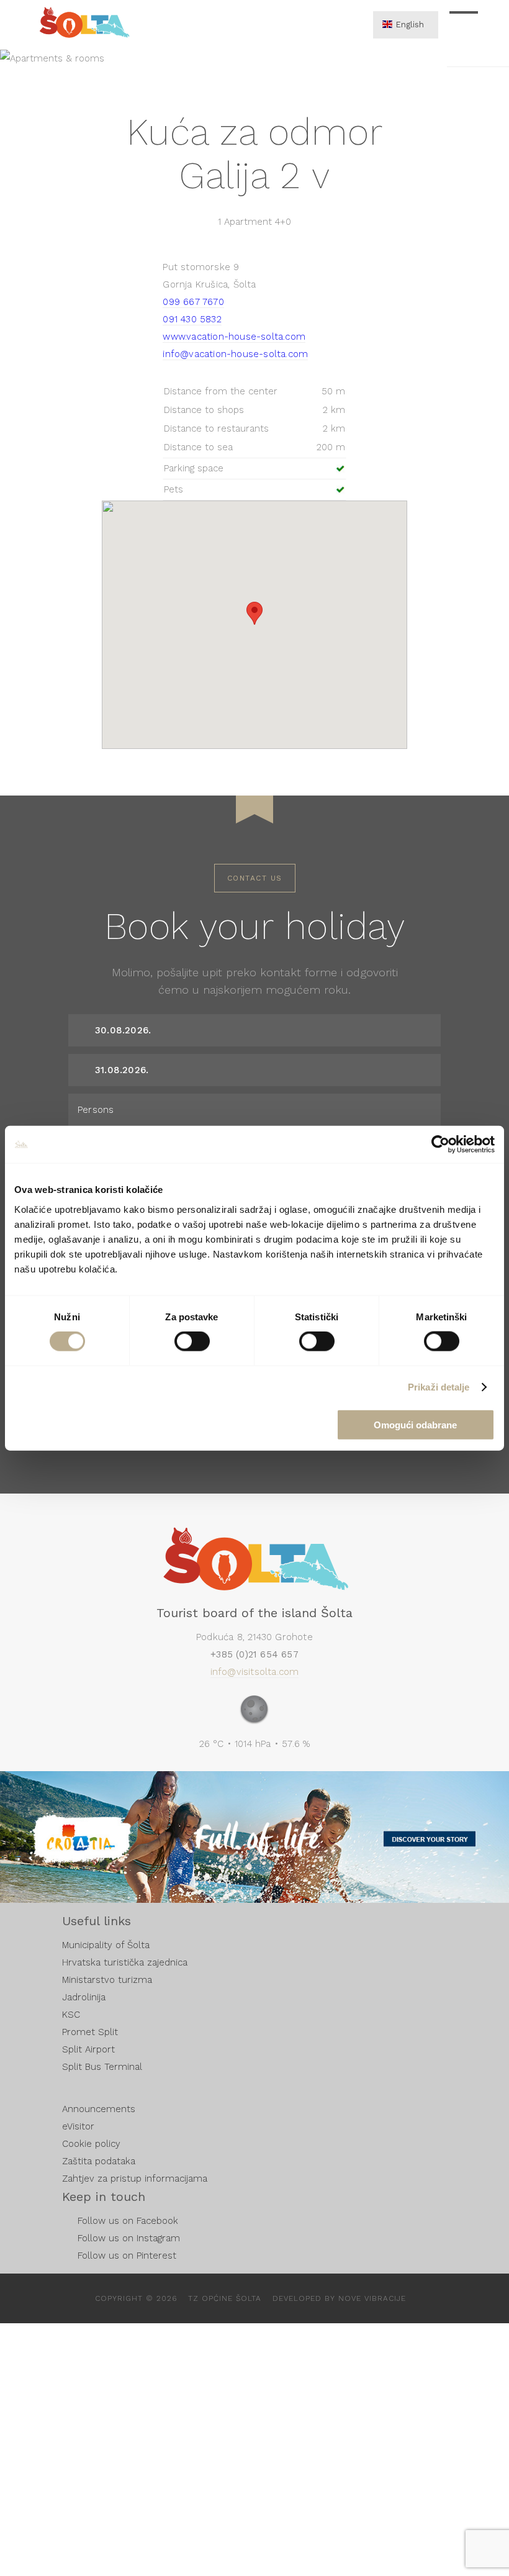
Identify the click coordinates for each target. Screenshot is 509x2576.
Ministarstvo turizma (107, 1980)
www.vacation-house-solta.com (234, 337)
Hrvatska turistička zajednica (125, 1962)
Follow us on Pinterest (127, 2256)
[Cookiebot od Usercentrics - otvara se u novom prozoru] (440, 1145)
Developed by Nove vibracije (339, 2298)
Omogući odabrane (415, 1424)
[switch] (192, 1341)
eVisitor (78, 2126)
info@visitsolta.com (255, 1672)
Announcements (99, 2109)
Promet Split (90, 2032)
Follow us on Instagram (129, 2238)
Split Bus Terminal (102, 2067)
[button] (254, 613)
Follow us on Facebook (128, 2221)
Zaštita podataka (99, 2161)
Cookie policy (91, 2144)
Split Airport (88, 2049)
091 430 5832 (192, 319)
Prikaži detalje (439, 1387)
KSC (71, 2015)
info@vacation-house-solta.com (235, 354)
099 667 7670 (193, 302)
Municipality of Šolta (106, 1945)
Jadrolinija (84, 1997)
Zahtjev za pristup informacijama (135, 2179)
